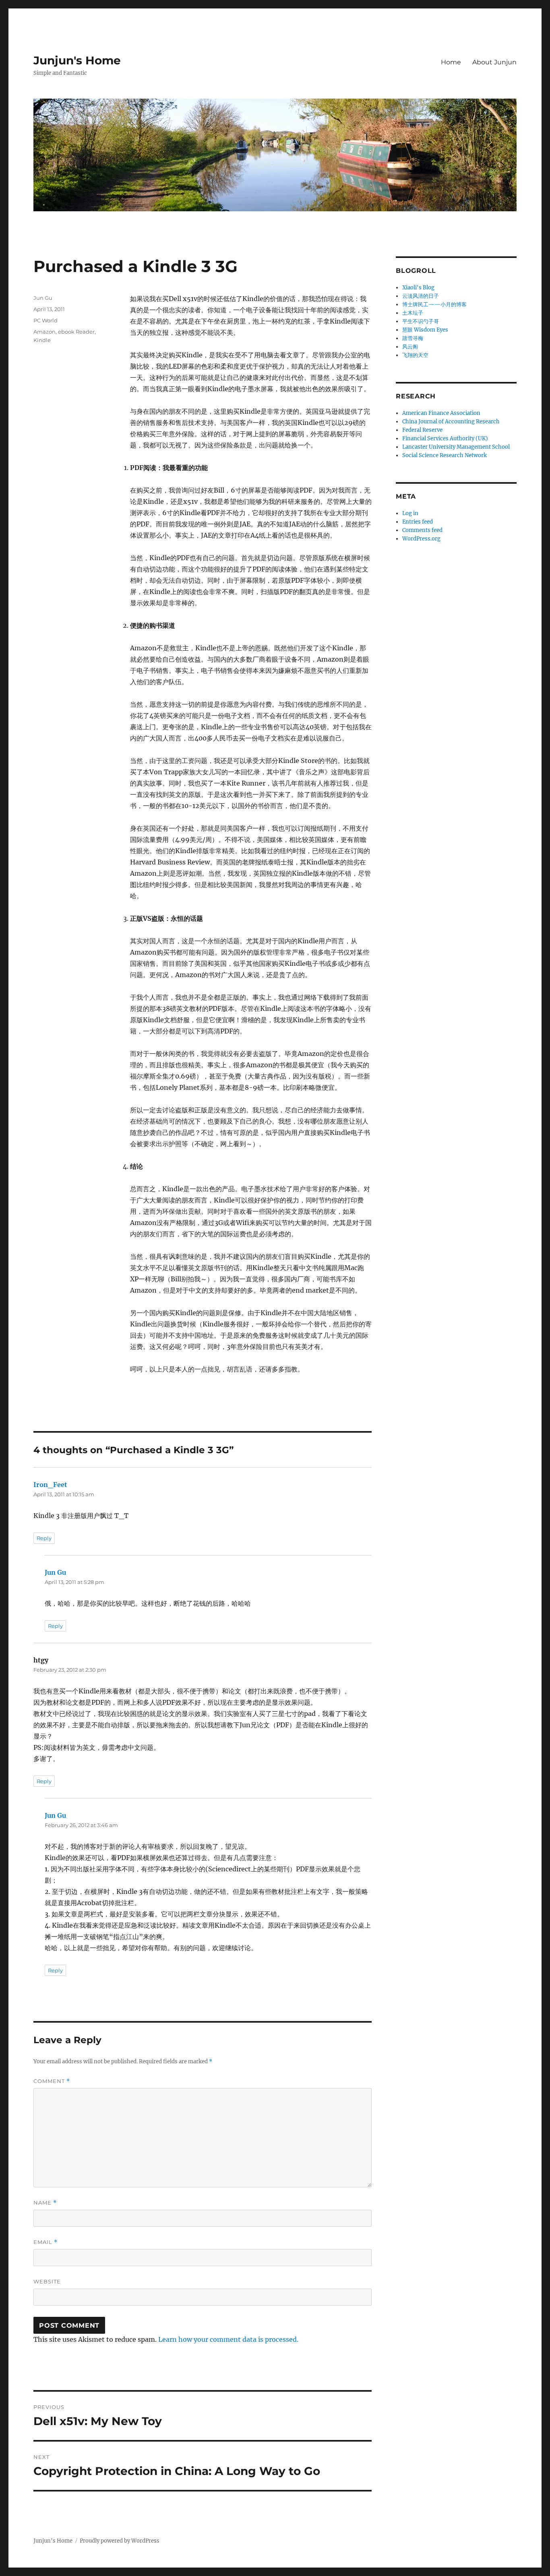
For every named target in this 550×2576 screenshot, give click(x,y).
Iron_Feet (50, 1485)
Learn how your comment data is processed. (228, 2339)
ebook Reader (76, 332)
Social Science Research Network (445, 455)
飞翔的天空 (415, 355)
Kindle (42, 340)
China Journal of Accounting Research (451, 422)
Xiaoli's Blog (418, 288)
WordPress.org (421, 539)
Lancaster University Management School (456, 447)
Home (451, 62)
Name (45, 2203)
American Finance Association (441, 413)
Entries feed (418, 522)
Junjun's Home (77, 60)
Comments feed (422, 530)
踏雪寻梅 (413, 338)
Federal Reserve (422, 430)
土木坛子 (413, 313)
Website (47, 2281)
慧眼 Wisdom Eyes (425, 330)
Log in (410, 513)
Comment (52, 2081)
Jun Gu (43, 298)
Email (45, 2242)
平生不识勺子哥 (421, 321)
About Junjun (494, 62)
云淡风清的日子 (421, 296)
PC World (45, 320)
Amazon (44, 332)
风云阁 (410, 347)
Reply (44, 1538)
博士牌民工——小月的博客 (434, 304)
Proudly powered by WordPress (120, 2541)
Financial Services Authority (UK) (445, 438)
